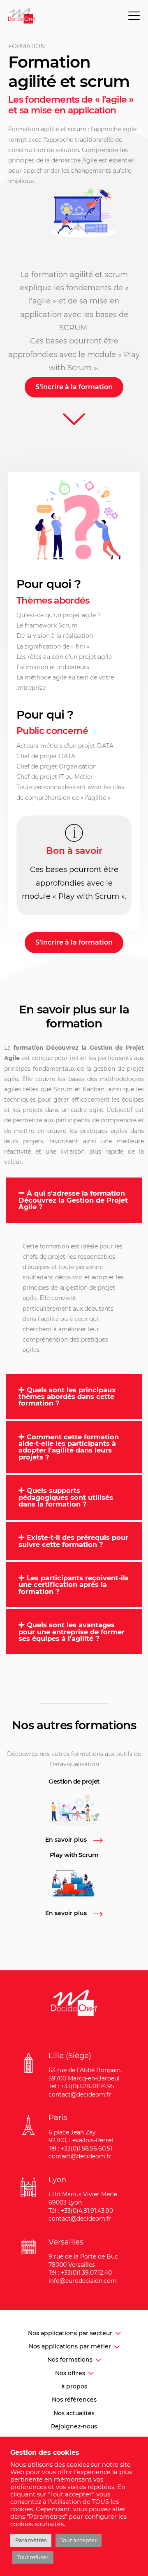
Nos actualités (74, 2413)
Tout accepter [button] (79, 2540)
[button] (74, 1200)
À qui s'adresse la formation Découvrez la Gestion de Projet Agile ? (73, 1200)
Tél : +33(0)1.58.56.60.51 (80, 2148)
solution (67, 150)
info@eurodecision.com (83, 2281)
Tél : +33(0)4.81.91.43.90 (81, 2211)
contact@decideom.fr (80, 2094)
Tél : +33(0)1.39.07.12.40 (80, 2273)
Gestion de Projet (117, 1048)
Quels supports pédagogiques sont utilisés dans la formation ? (66, 1497)
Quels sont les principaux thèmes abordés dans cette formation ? (67, 1397)
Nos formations (70, 2360)
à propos (74, 2386)
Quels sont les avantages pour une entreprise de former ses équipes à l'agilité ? (72, 1632)
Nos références (74, 2400)
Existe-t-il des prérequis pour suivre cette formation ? (73, 1541)
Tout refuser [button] (33, 2557)
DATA (105, 746)
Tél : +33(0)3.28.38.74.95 (81, 2086)
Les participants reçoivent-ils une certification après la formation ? (74, 1585)
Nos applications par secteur (70, 2333)
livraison (73, 1152)
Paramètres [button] (31, 2540)
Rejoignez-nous (74, 2426)
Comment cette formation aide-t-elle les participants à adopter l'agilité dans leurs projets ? (69, 1447)
